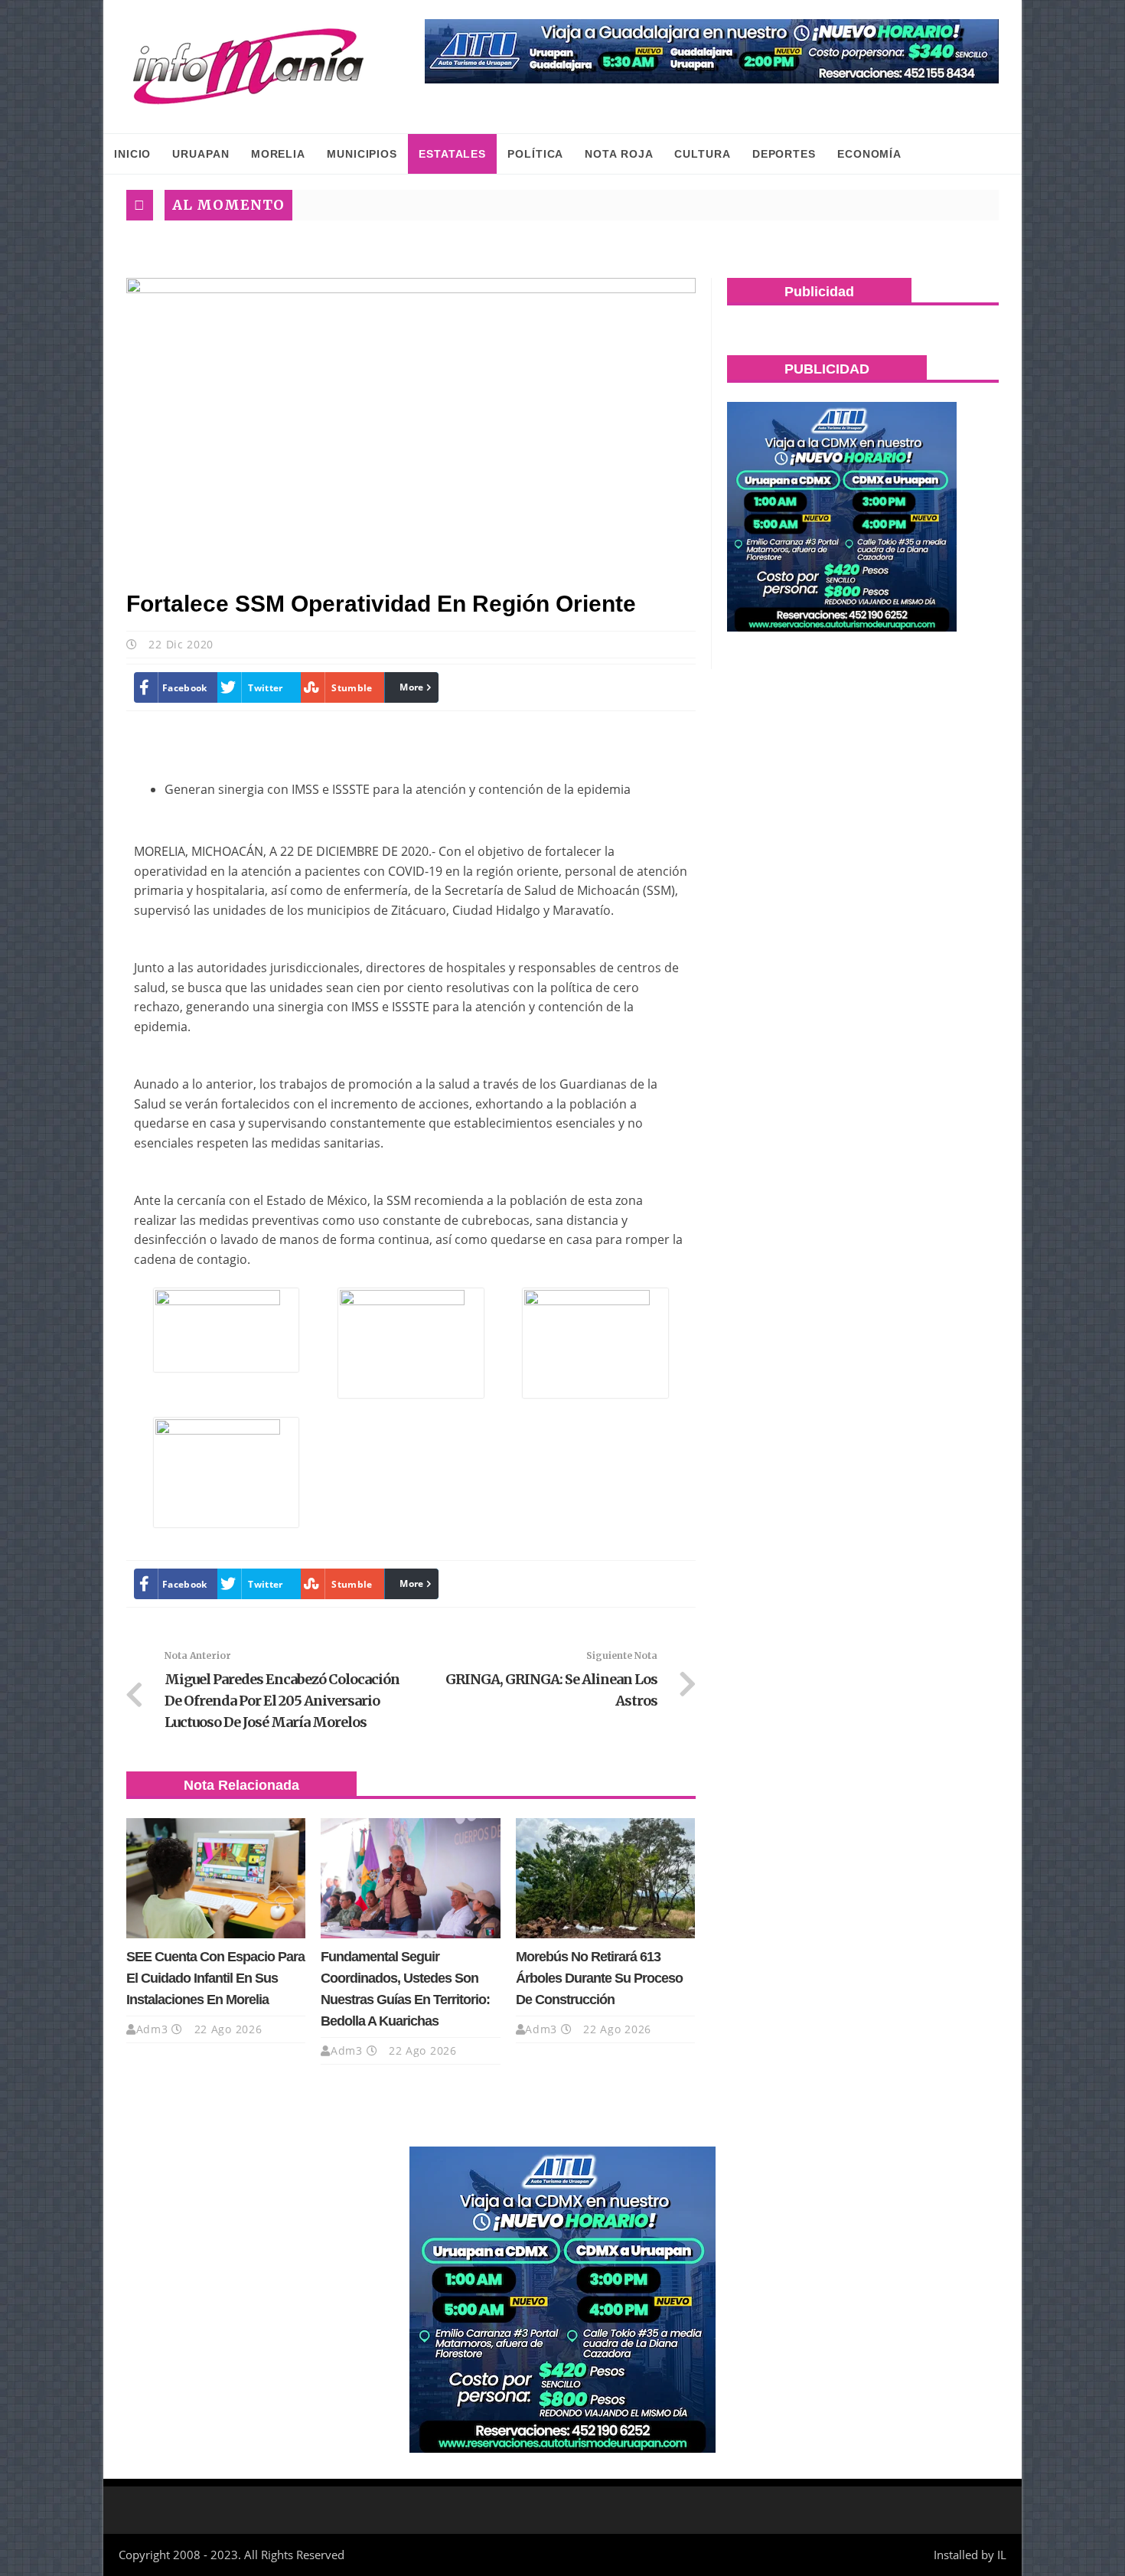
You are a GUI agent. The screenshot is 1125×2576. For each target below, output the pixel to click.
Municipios (362, 154)
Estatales (452, 154)
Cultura (702, 154)
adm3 (152, 2029)
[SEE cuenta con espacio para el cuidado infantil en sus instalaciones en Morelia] (216, 1878)
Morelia (278, 154)
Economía (869, 154)
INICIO (132, 154)
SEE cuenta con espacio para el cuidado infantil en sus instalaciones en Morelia (215, 1978)
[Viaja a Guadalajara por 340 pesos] (712, 51)
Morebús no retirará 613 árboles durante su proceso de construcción (599, 1978)
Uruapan (201, 154)
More (411, 687)
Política (535, 154)
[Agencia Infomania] (249, 67)
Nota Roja (619, 154)
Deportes (784, 154)
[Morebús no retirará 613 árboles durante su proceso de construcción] (605, 1878)
